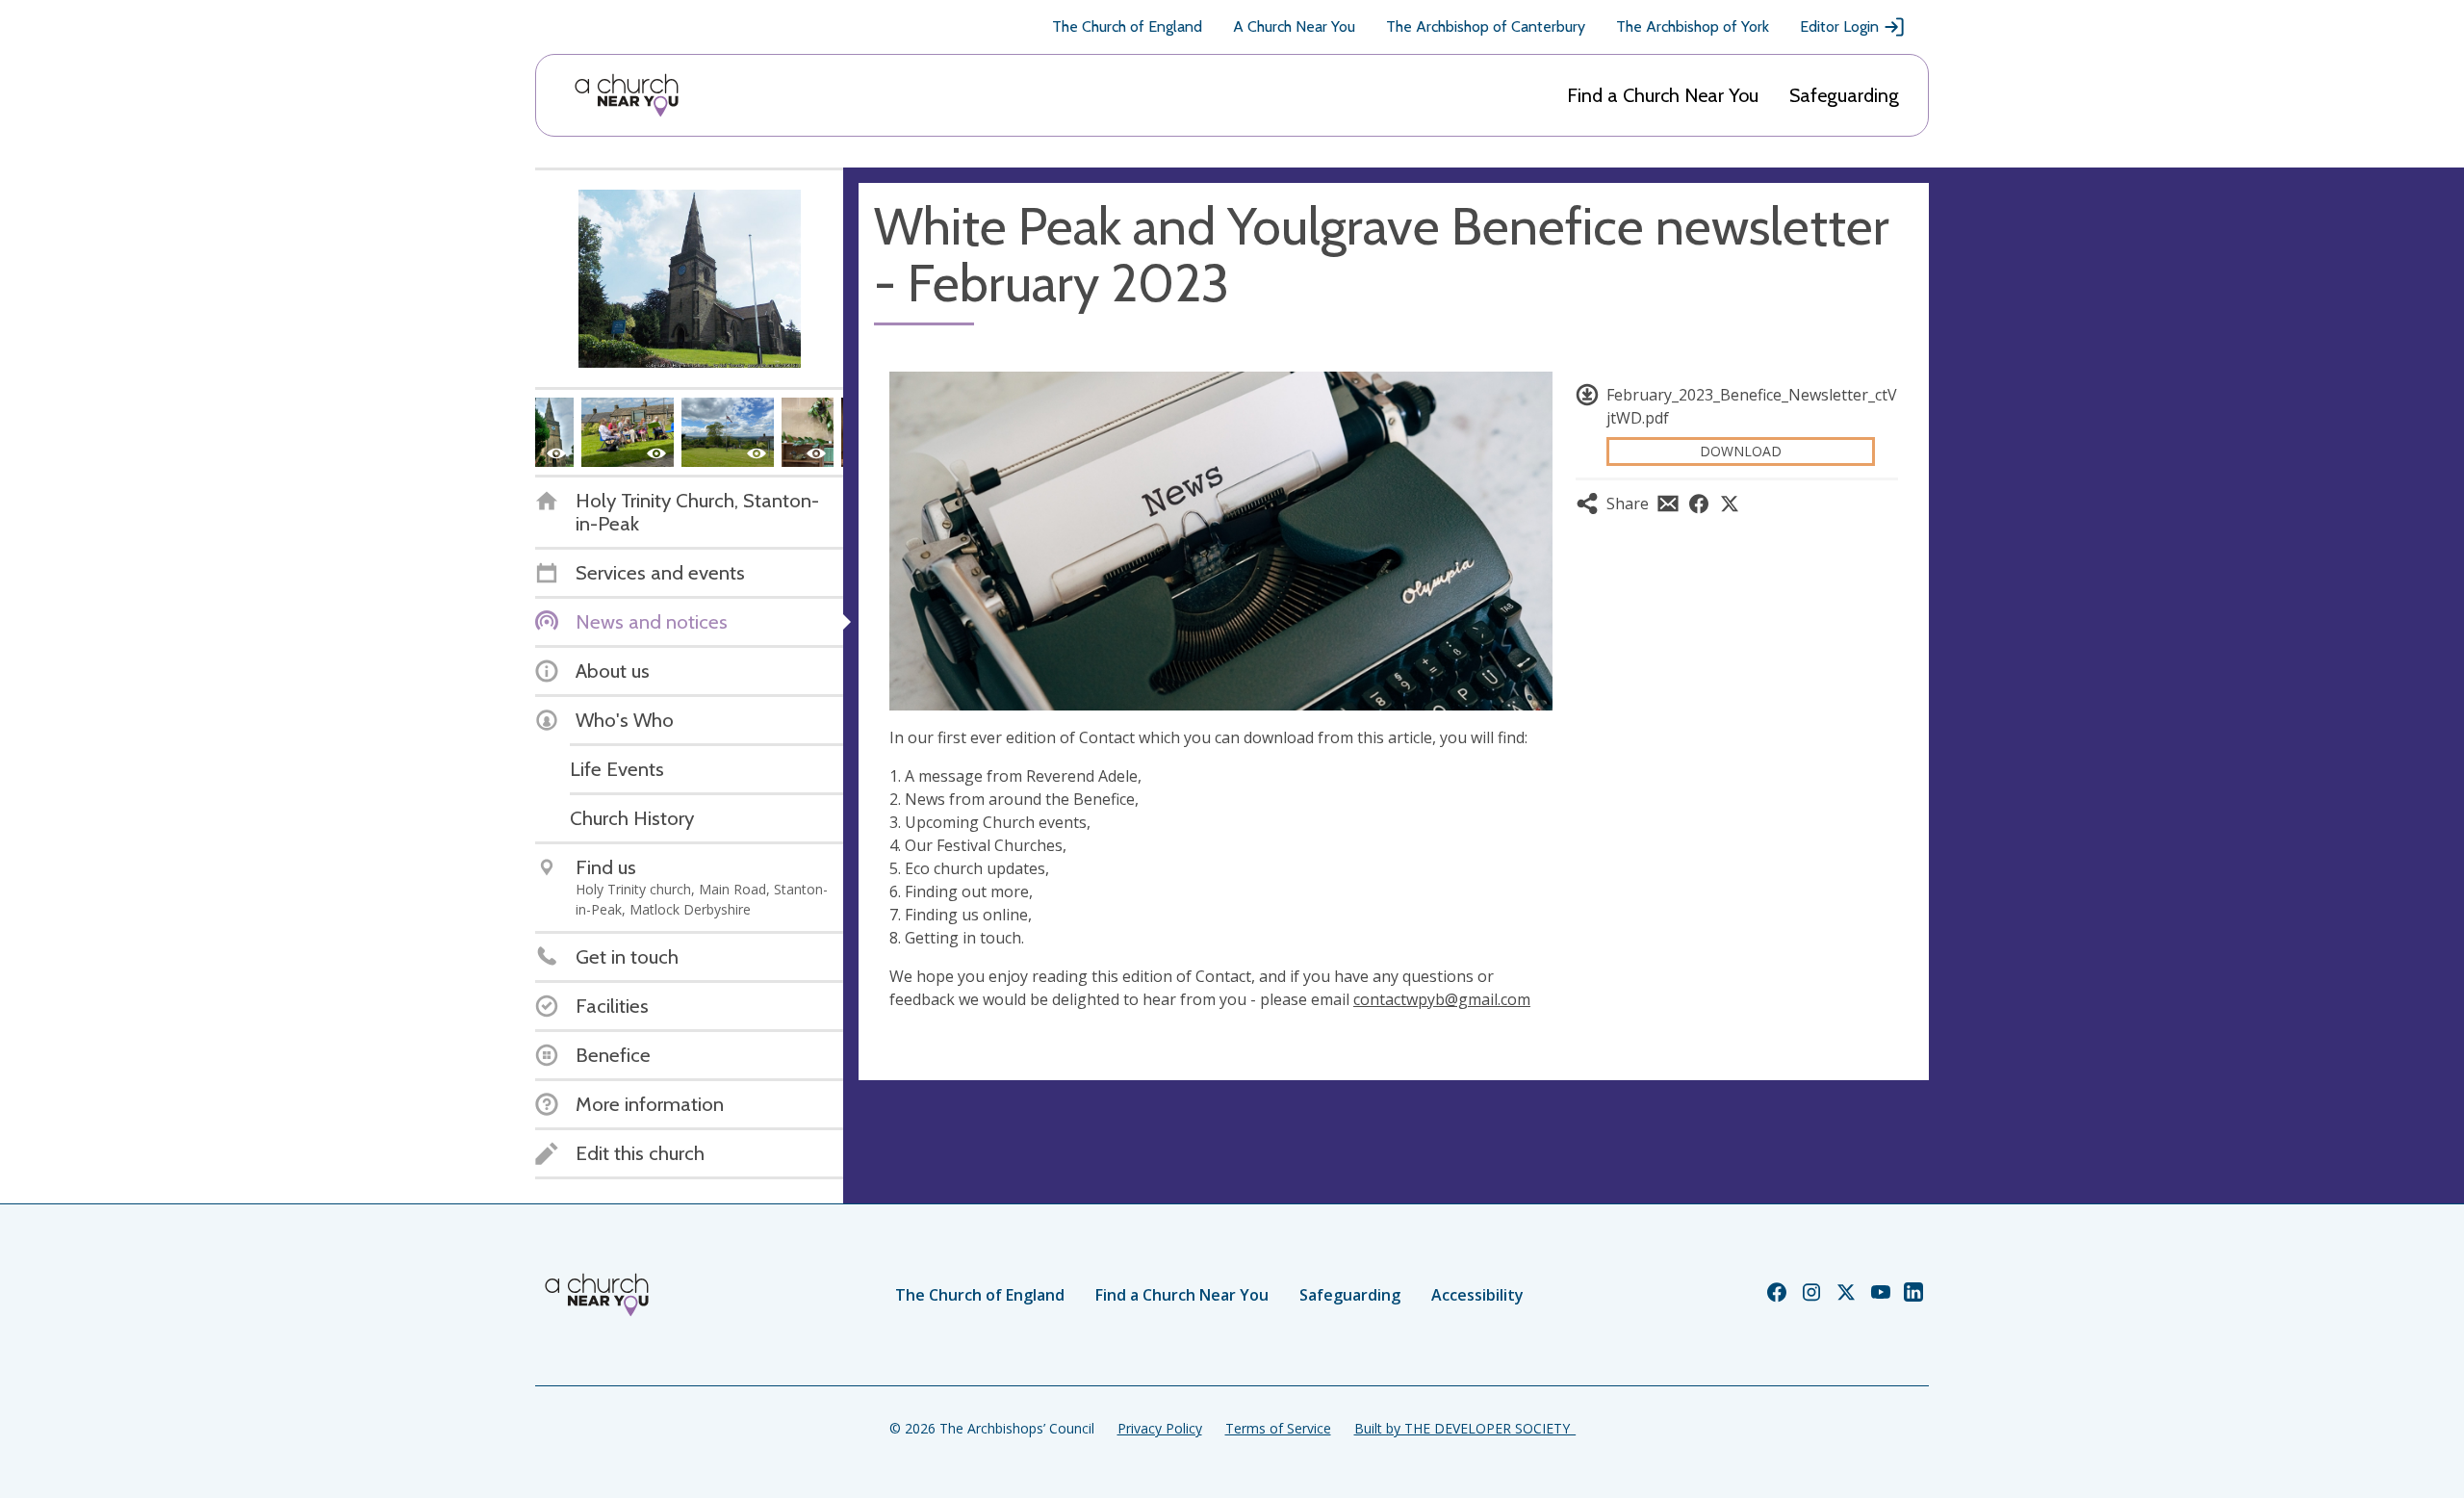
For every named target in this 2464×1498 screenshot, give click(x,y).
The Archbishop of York (1693, 26)
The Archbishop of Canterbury (1486, 26)
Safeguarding (1844, 95)
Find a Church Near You (1663, 95)
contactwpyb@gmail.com (1442, 999)
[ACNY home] (627, 95)
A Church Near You (1294, 26)
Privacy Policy (1160, 1428)
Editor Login (1839, 26)
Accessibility (1477, 1295)
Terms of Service (1278, 1428)
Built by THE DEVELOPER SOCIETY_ (1465, 1428)
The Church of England (1127, 26)
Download (1741, 451)
